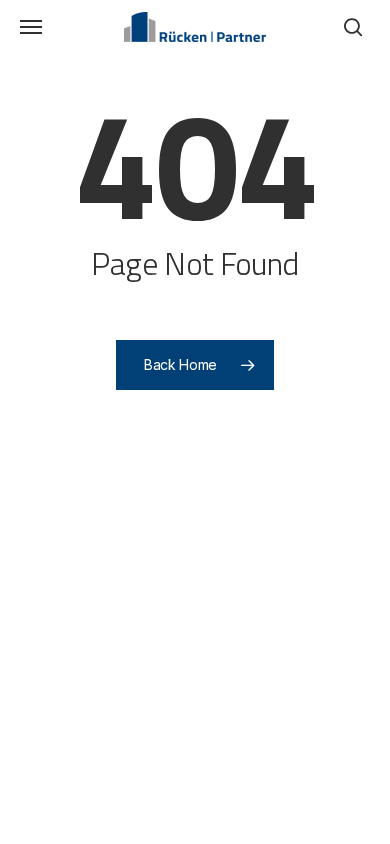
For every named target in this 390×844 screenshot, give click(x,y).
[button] (31, 27)
